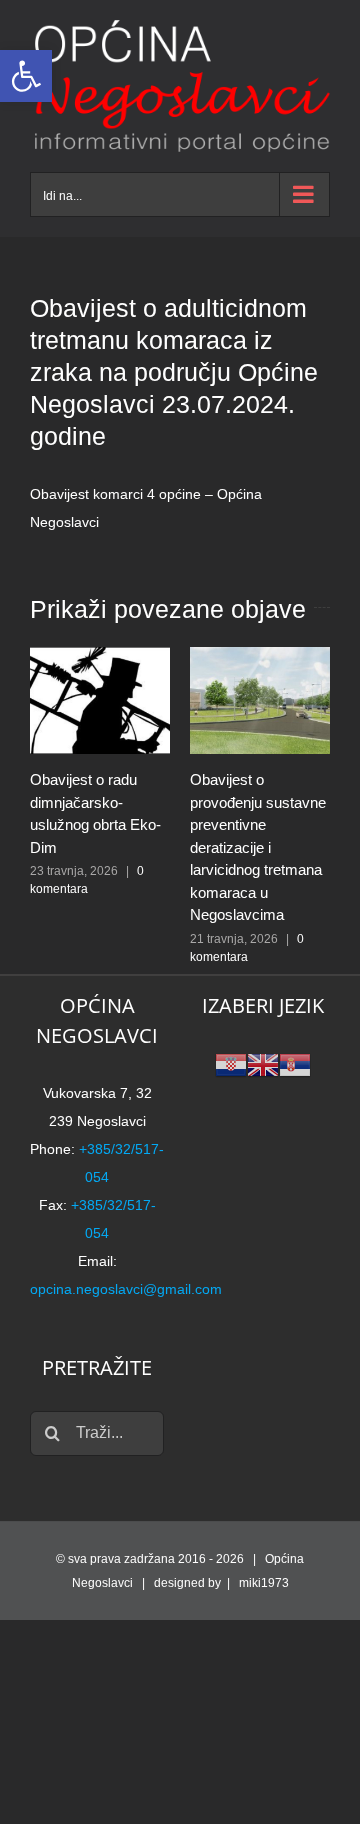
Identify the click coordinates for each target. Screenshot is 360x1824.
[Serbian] (295, 1063)
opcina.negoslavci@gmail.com (126, 1289)
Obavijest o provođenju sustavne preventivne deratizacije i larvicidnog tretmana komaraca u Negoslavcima (258, 847)
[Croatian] (231, 1063)
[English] (263, 1063)
